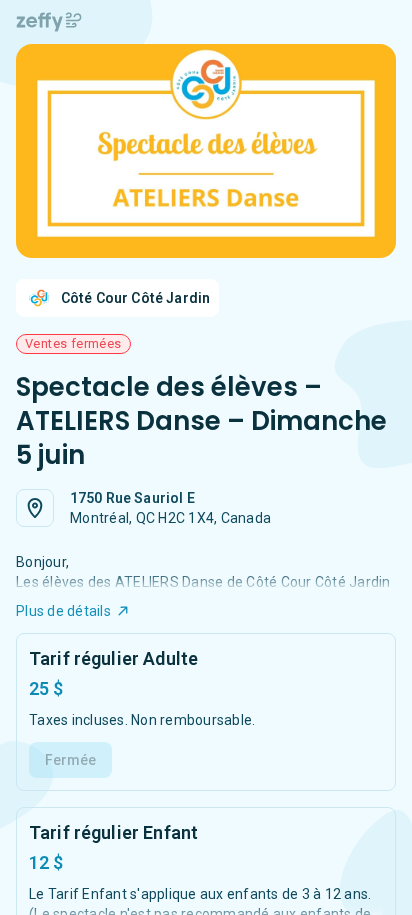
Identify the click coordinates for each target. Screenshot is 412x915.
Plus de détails (63, 611)
